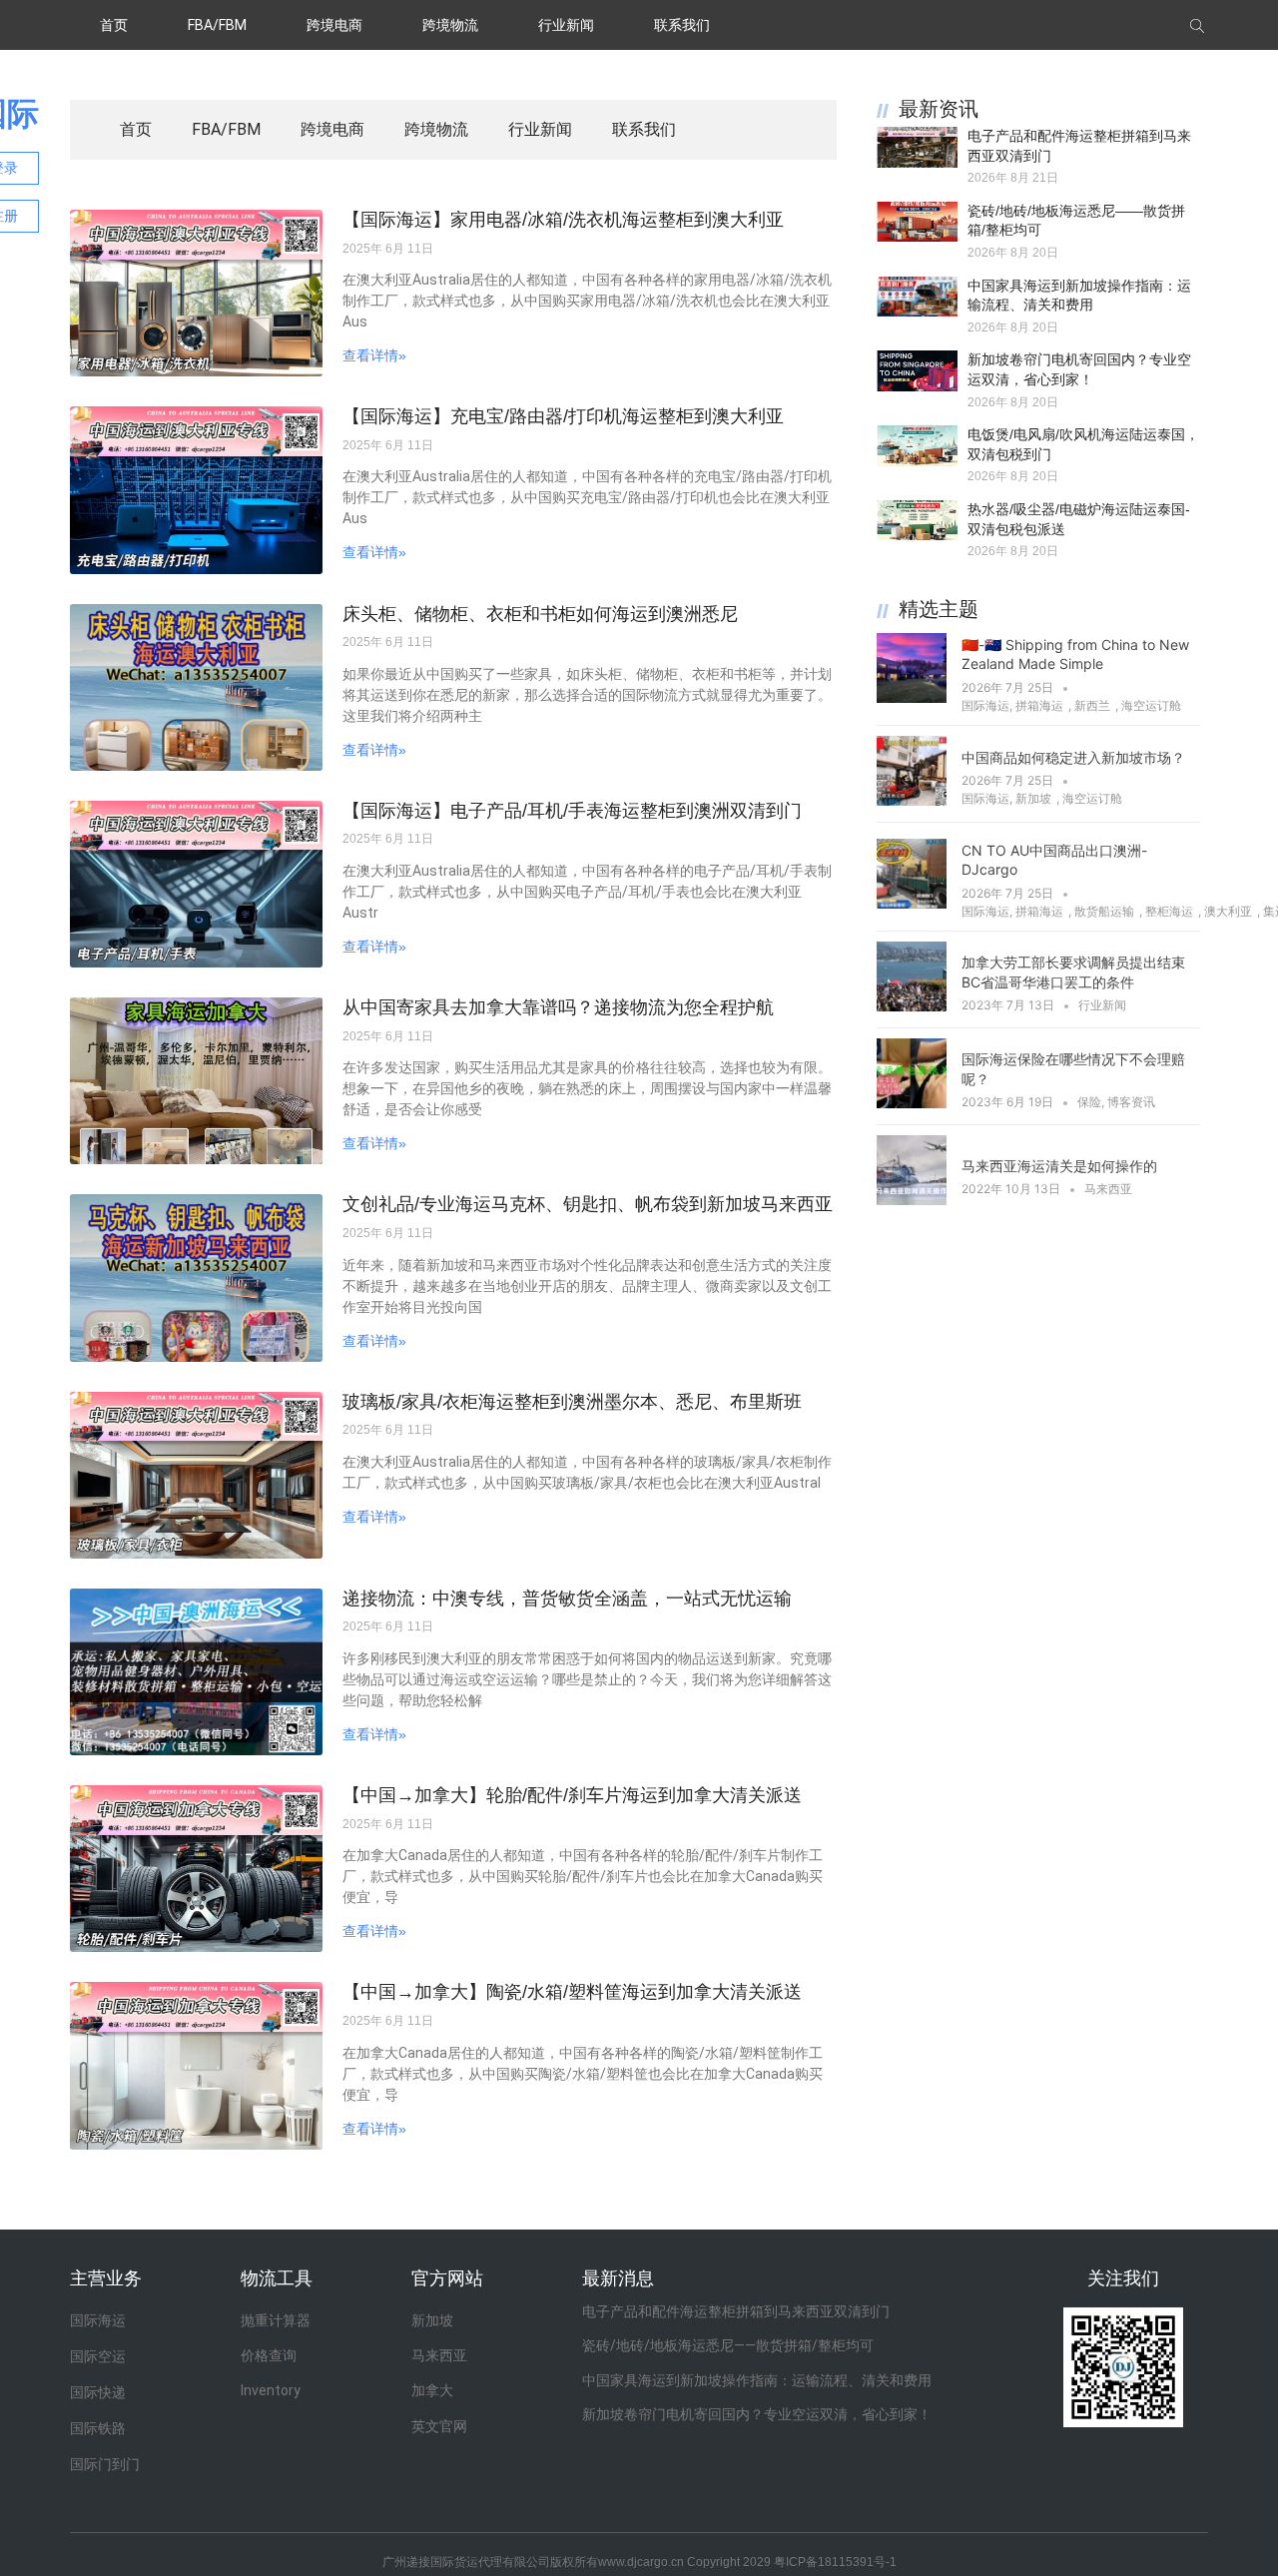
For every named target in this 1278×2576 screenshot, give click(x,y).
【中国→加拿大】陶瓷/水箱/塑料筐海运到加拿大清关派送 (572, 1992)
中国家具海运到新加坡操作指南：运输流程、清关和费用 (757, 2380)
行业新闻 (566, 25)
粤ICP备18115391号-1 (835, 2562)
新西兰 (1092, 705)
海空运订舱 (1151, 705)
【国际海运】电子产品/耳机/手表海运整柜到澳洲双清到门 (572, 811)
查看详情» (374, 355)
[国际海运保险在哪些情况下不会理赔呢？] (912, 1102)
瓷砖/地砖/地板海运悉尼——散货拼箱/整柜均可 (728, 2345)
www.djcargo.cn (641, 2562)
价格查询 (269, 2355)
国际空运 (98, 2356)
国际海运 (985, 705)
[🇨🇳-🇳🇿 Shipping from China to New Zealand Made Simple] (912, 697)
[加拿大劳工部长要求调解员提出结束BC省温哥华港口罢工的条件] (912, 1005)
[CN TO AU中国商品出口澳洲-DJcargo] (912, 903)
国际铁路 (98, 2428)
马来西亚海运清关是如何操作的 (1059, 1166)
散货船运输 (1104, 911)
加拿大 (432, 2390)
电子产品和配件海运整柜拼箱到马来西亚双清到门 (736, 2311)
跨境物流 (450, 25)
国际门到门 (105, 2464)
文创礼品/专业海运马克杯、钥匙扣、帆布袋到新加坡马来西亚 (588, 1204)
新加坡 (1033, 798)
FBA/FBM (217, 25)
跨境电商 (334, 25)
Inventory (271, 2390)
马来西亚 (1108, 1189)
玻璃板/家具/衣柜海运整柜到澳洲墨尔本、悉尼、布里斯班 (572, 1402)
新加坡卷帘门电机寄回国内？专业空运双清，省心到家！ (757, 2414)
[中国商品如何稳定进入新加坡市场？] (912, 800)
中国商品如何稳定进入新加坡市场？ (1073, 757)
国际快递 (98, 2392)
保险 (1089, 1102)
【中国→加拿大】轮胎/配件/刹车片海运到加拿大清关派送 (572, 1795)
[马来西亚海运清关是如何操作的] (912, 1199)
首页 (114, 25)
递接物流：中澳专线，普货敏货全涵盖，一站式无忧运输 (567, 1599)
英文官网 (439, 2426)
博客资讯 (1131, 1102)
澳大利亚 (1228, 911)
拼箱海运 (1039, 705)
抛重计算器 (276, 2320)
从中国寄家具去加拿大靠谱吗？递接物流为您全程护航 (558, 1007)
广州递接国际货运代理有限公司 (466, 2562)
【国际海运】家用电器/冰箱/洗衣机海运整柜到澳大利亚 (563, 220)
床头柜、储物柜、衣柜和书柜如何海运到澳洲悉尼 (540, 614)
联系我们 (682, 25)
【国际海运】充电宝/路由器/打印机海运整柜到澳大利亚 (563, 416)
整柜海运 (1169, 911)
